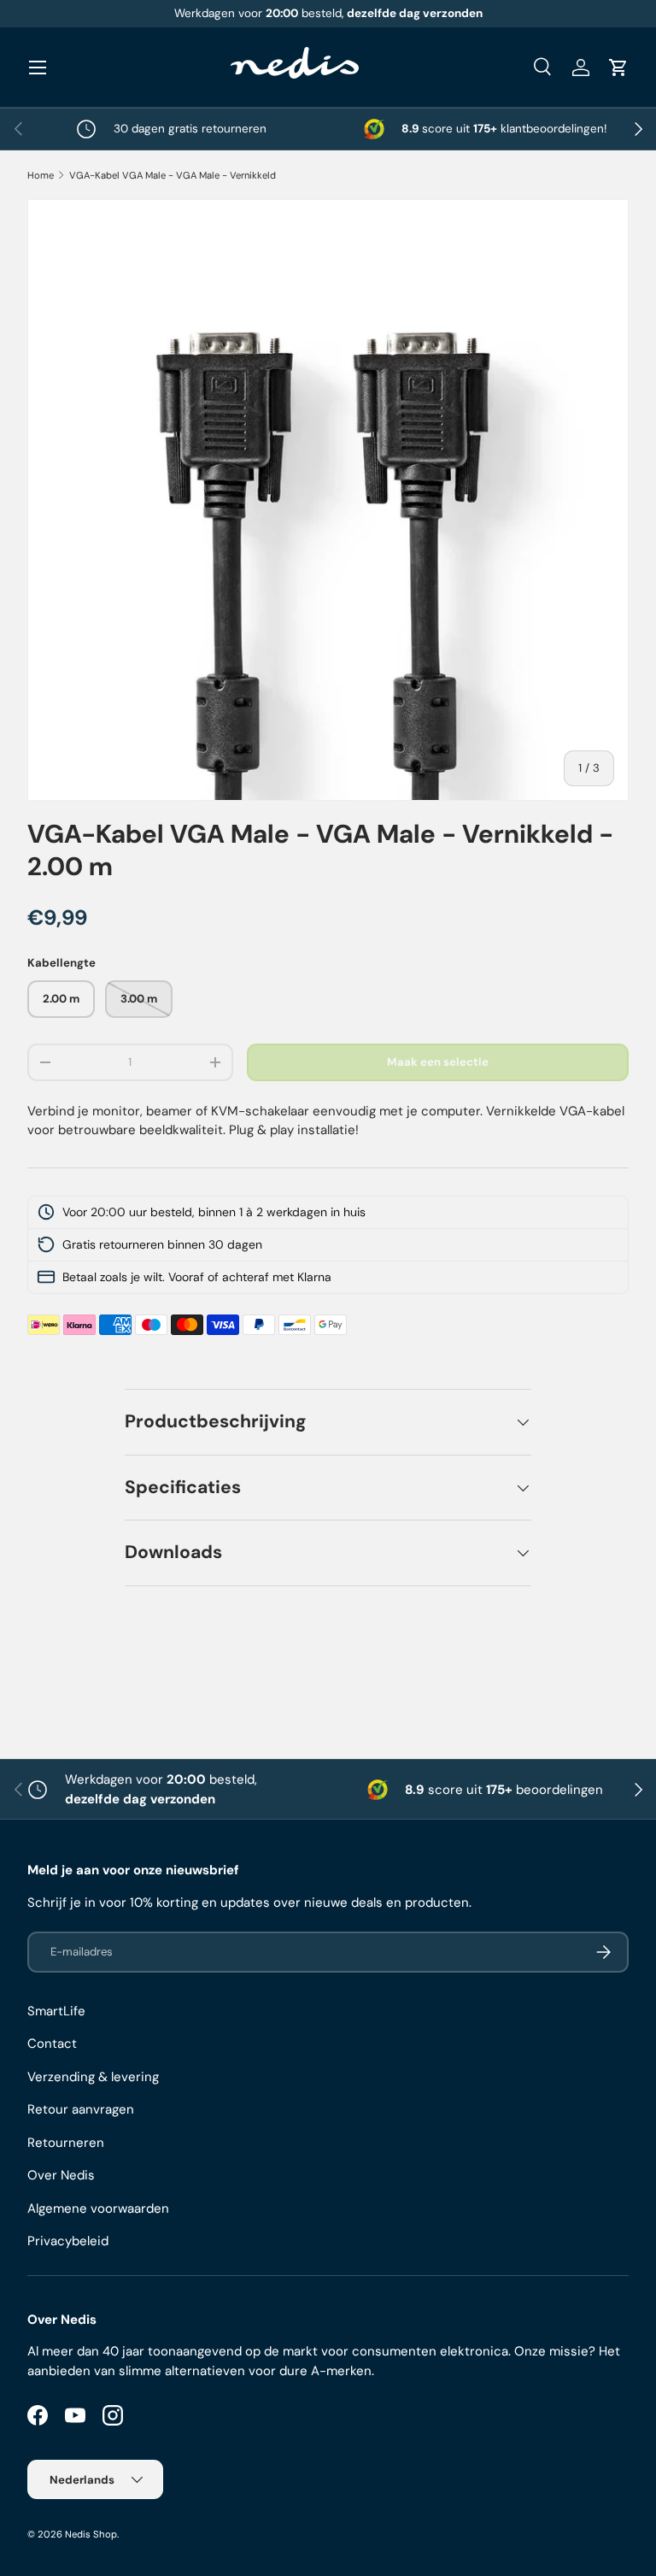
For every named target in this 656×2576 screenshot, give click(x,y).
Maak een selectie (438, 1062)
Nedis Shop (91, 2534)
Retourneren (66, 2143)
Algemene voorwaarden (98, 2208)
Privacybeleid (68, 2241)
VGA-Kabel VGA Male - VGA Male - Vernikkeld (173, 175)
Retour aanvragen (81, 2109)
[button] (618, 68)
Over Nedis (61, 2175)
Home (41, 175)
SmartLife (56, 2011)
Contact (52, 2044)
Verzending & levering (93, 2077)
